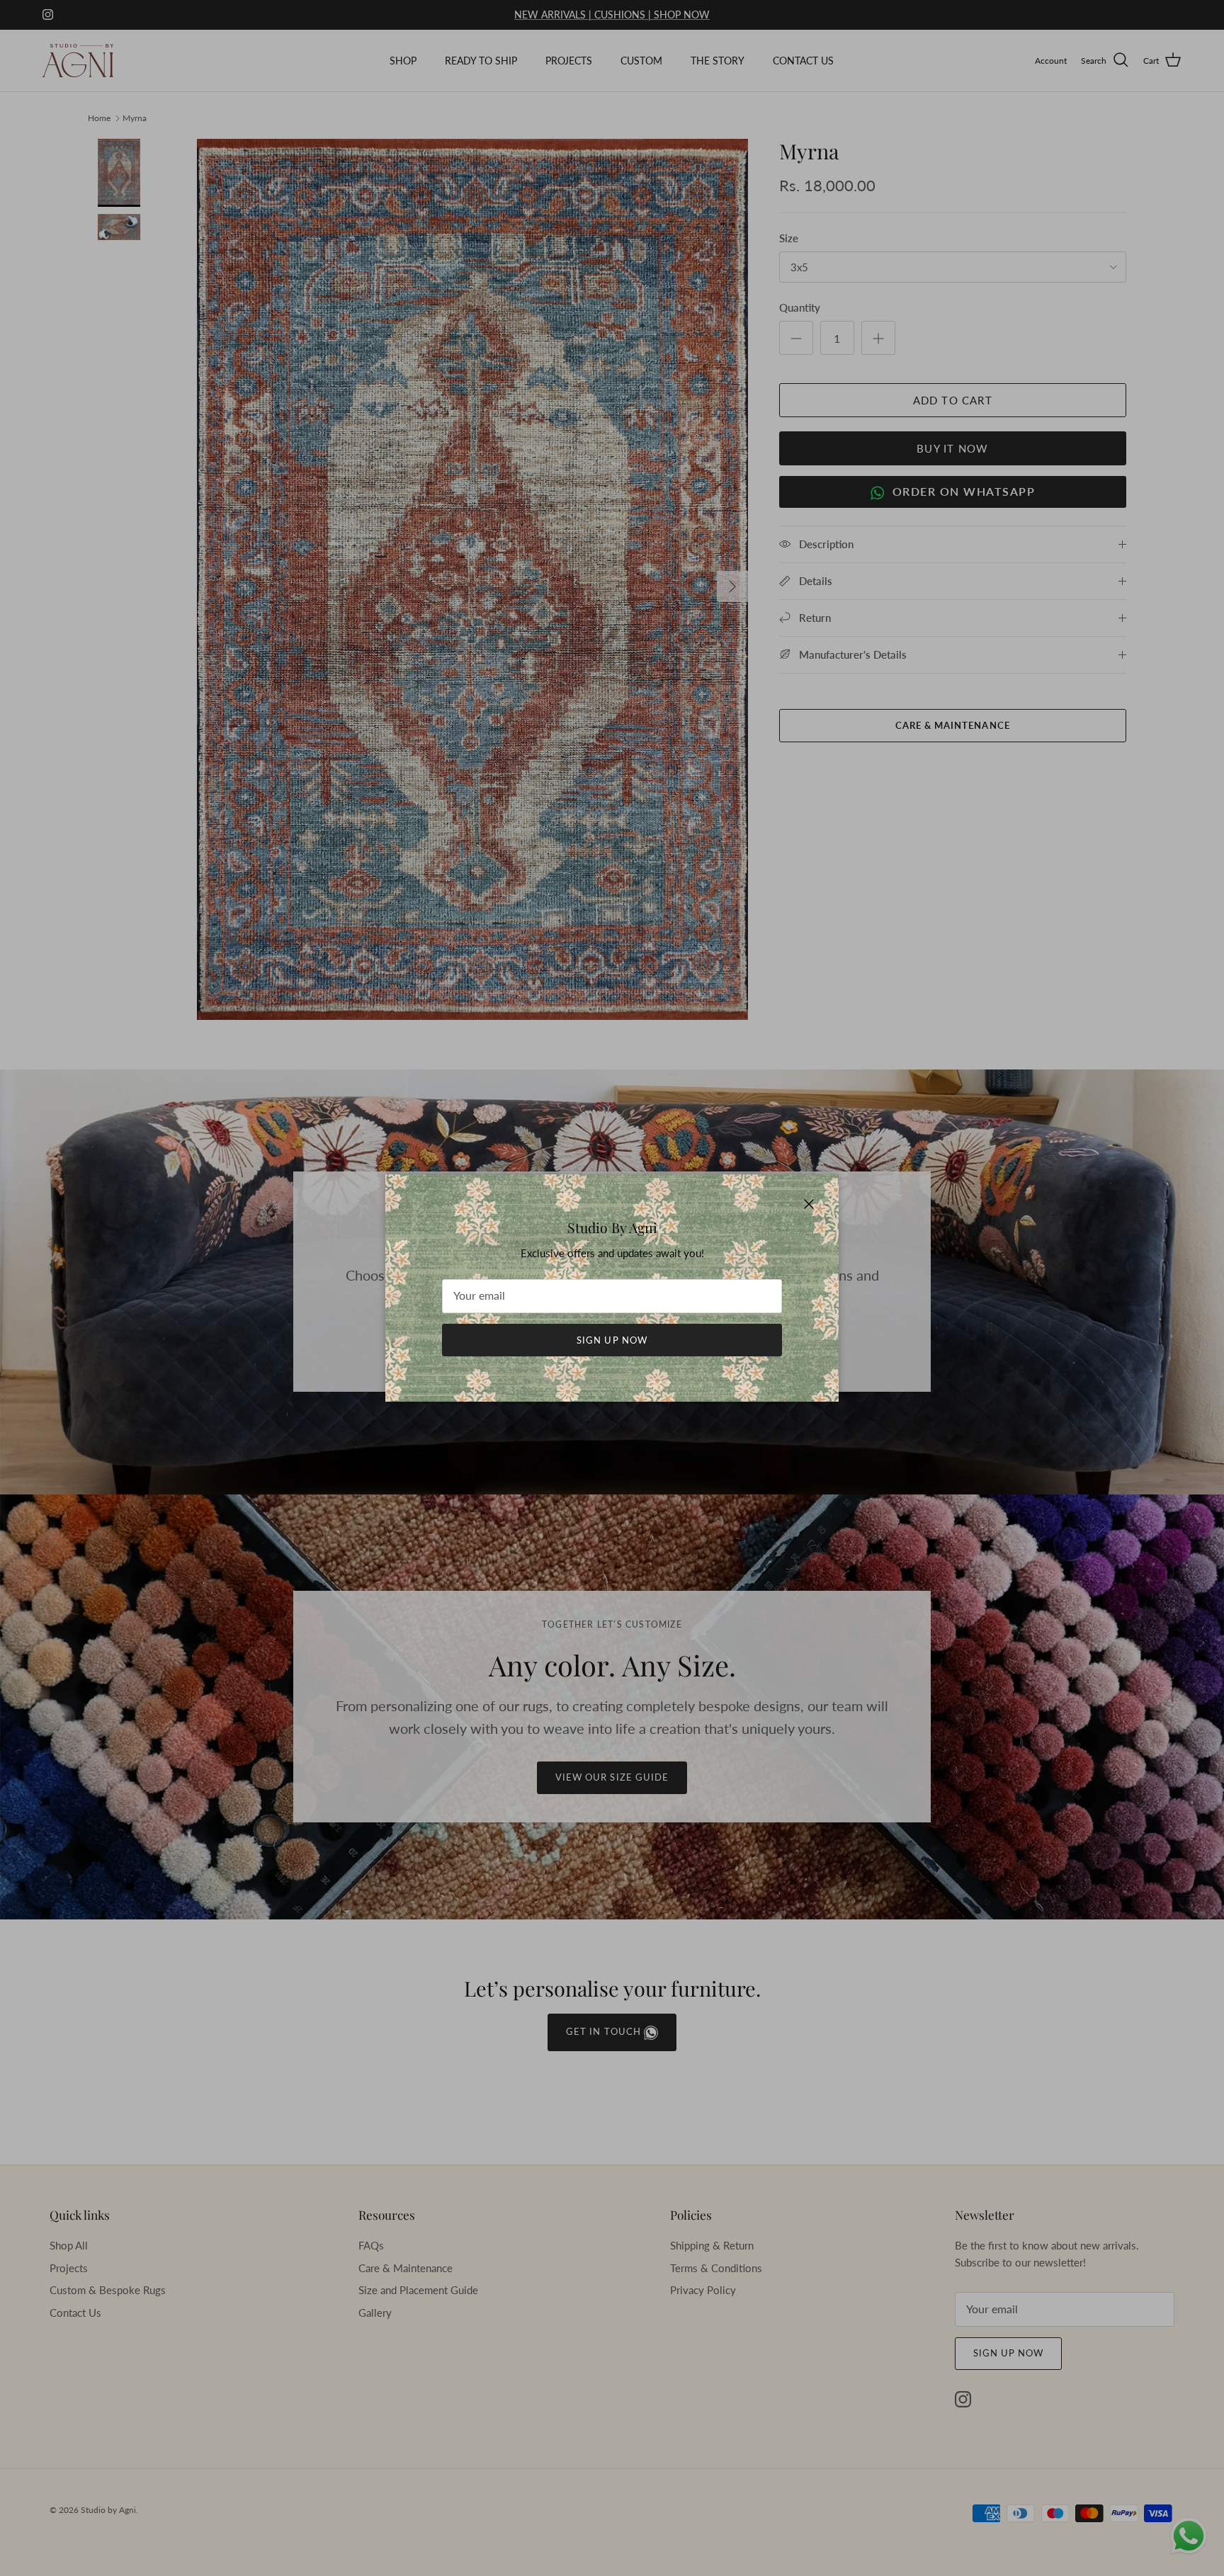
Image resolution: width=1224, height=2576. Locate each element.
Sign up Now (612, 1340)
